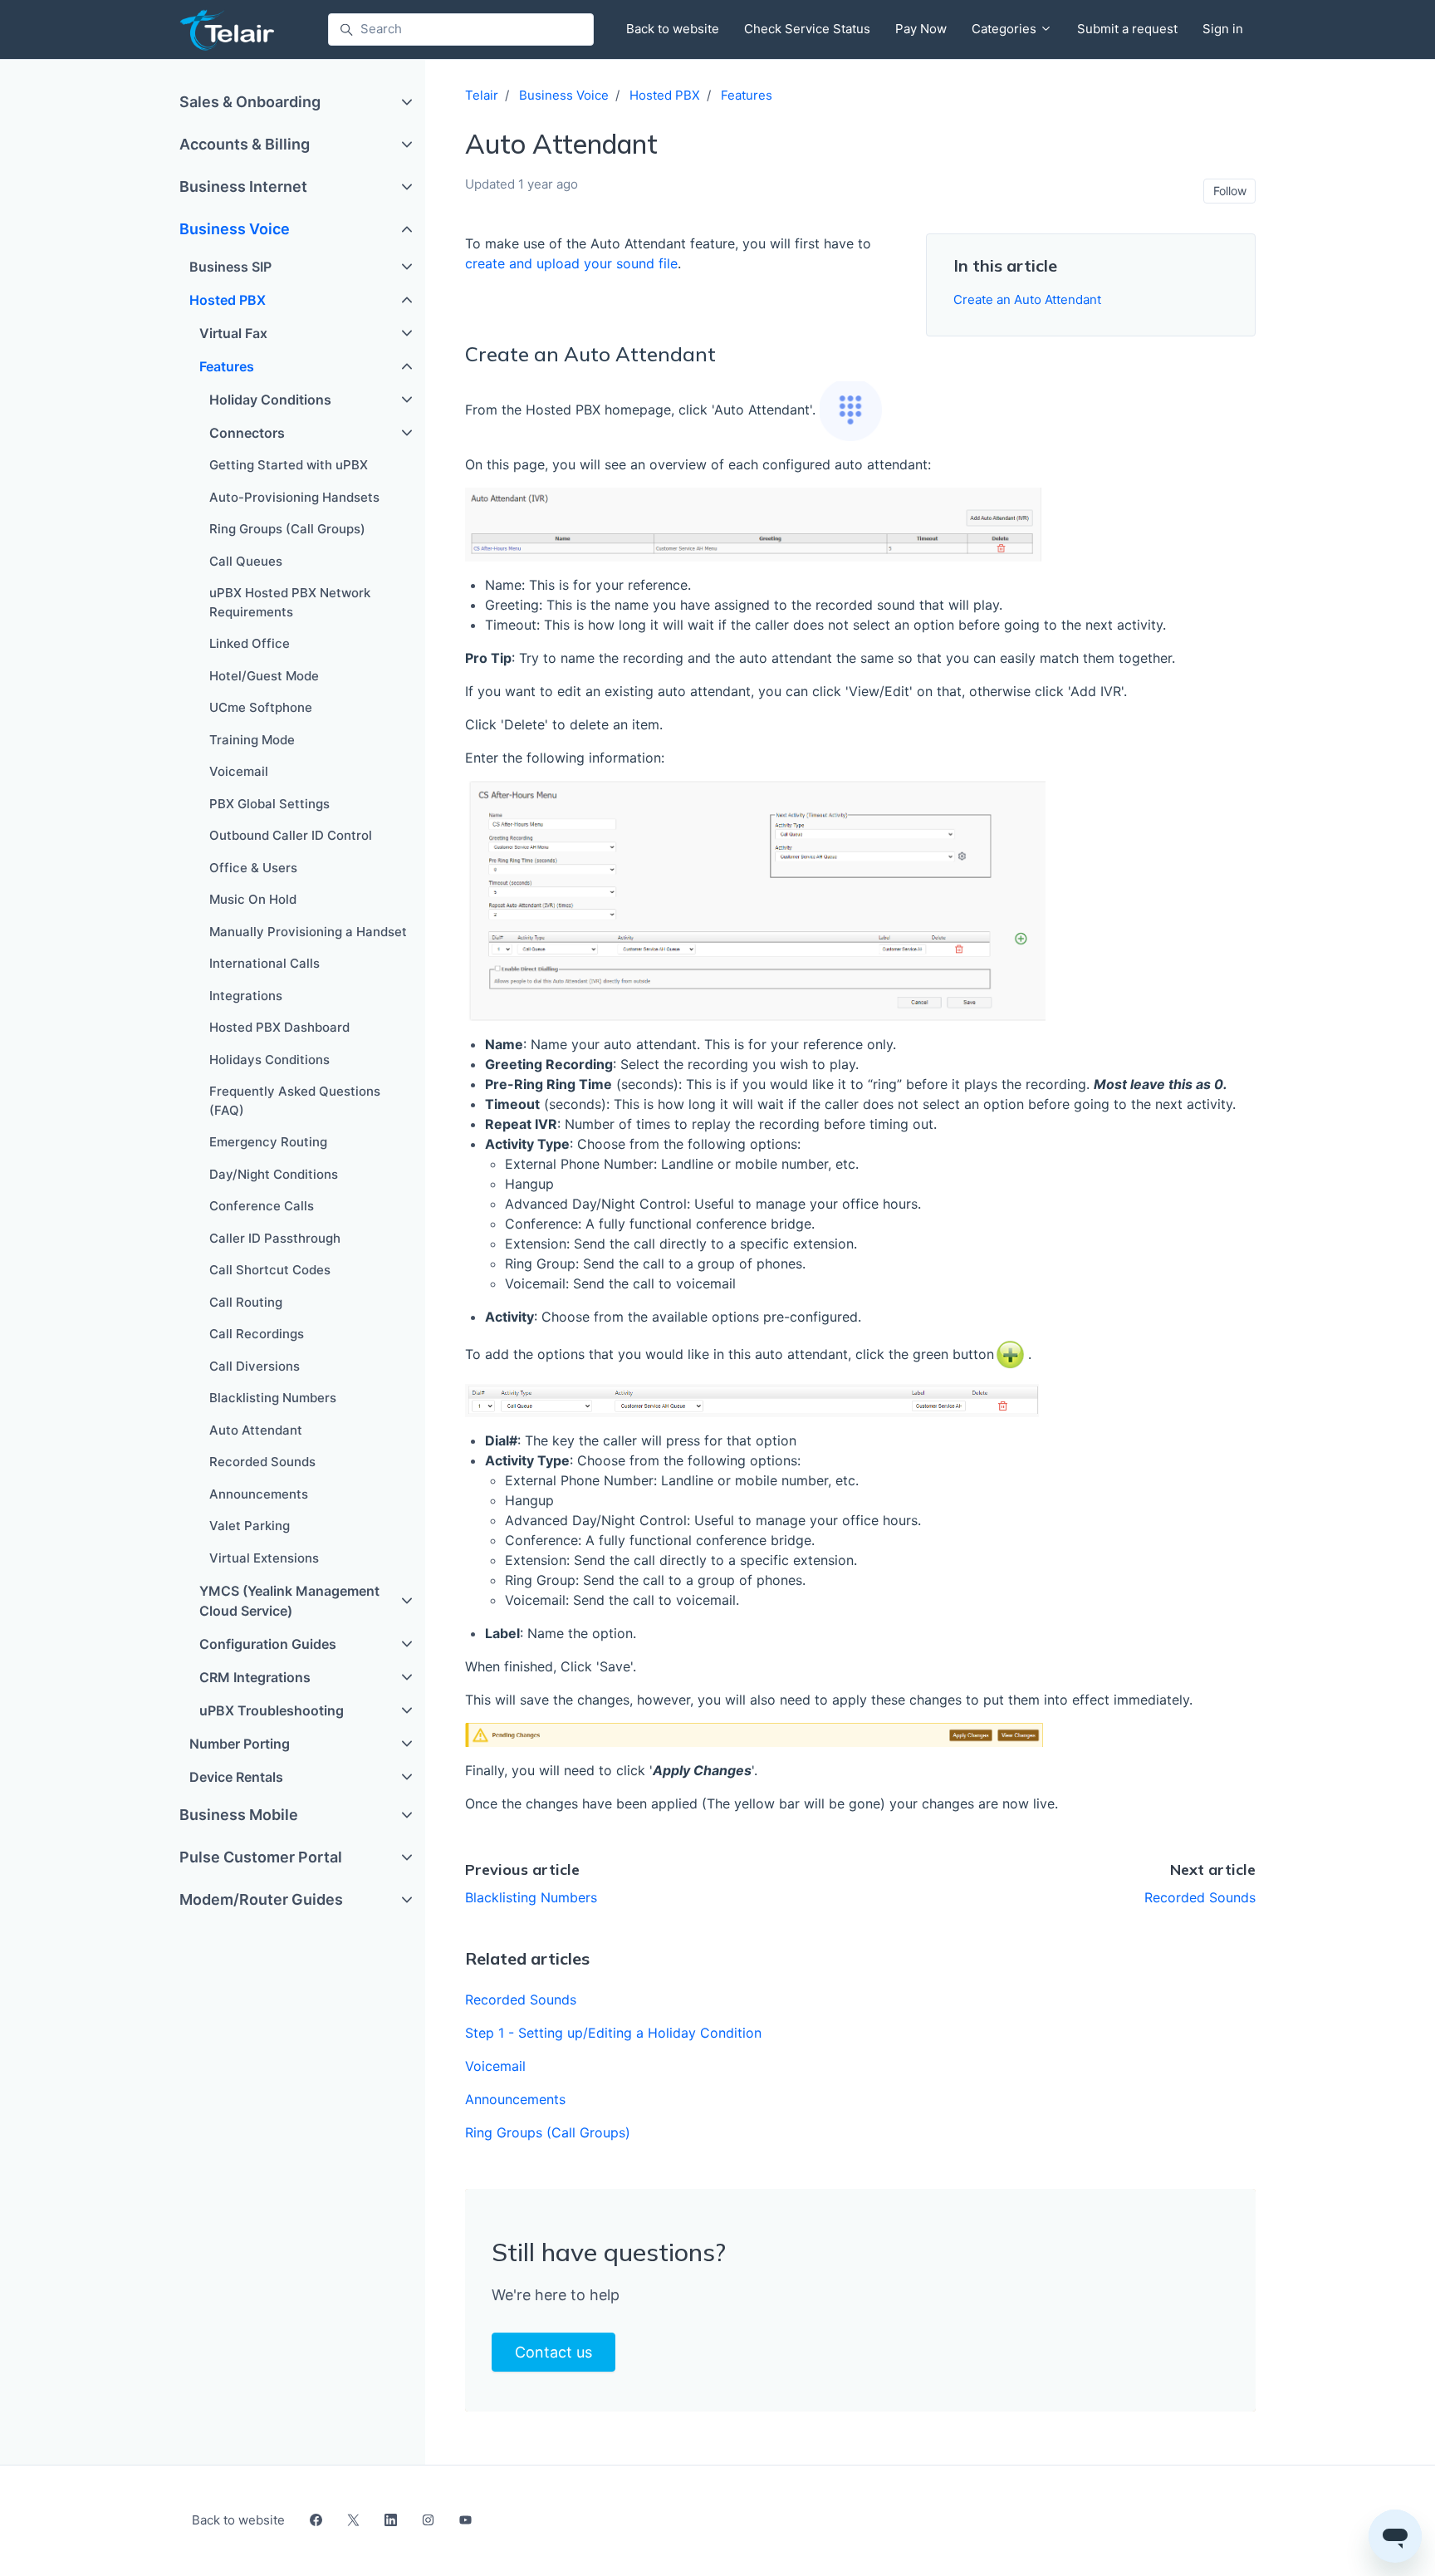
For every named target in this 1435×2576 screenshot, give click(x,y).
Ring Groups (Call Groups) (548, 2132)
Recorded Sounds (1200, 1897)
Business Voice (564, 95)
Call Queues (246, 561)
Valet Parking (250, 1526)
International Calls (264, 963)
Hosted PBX (665, 95)
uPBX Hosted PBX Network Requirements (290, 602)
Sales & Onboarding (250, 102)
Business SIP (230, 267)
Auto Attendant (256, 1430)
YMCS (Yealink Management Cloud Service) (289, 1601)
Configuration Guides (268, 1644)
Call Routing (246, 1302)
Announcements (515, 2099)
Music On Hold (253, 899)
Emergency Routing (268, 1142)
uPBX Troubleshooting (272, 1710)
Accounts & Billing (245, 144)
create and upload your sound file (571, 263)
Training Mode (252, 740)
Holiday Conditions (270, 400)
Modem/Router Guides (261, 1899)
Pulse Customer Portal (261, 1857)
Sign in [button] (1223, 29)
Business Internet (243, 186)
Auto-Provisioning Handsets (294, 497)
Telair (482, 95)
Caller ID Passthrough (275, 1238)
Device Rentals (236, 1777)
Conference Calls (262, 1206)
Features (747, 95)
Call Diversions (255, 1366)
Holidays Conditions (269, 1060)
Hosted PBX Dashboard (279, 1027)
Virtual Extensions (264, 1558)
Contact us (553, 2352)
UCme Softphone (261, 707)
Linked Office (250, 643)
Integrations (246, 996)
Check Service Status (807, 29)
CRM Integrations (255, 1677)
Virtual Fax (233, 333)
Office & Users (253, 868)
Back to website (673, 29)
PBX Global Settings (269, 804)
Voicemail (495, 2066)
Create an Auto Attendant (1027, 299)
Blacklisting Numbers (531, 1897)
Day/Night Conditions (274, 1174)
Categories (1006, 29)
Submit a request (1127, 29)
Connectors (247, 433)
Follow (1230, 191)
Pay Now (921, 29)
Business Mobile (239, 1815)
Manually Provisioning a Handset (308, 932)
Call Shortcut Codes (270, 1270)
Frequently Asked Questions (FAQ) (295, 1101)
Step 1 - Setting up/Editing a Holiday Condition (613, 2033)
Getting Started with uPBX (289, 465)
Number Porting (240, 1744)
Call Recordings (257, 1334)
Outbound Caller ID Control (291, 835)
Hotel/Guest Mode (264, 676)
